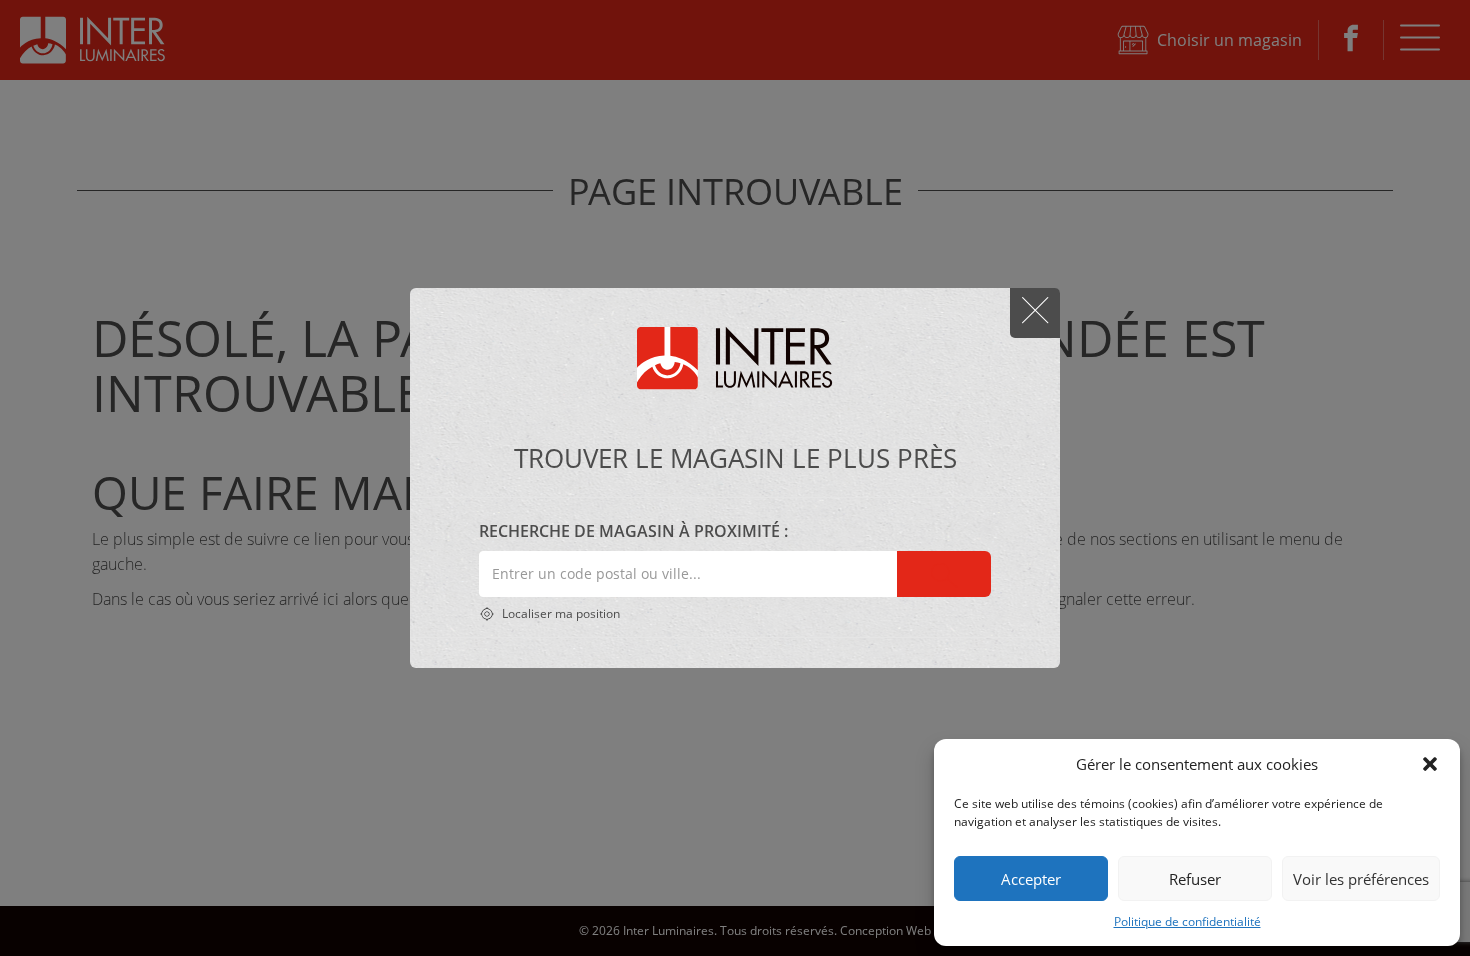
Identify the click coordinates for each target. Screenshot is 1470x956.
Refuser (1195, 879)
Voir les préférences (1361, 879)
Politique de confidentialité (1187, 921)
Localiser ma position (559, 613)
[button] (1430, 764)
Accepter (1031, 879)
